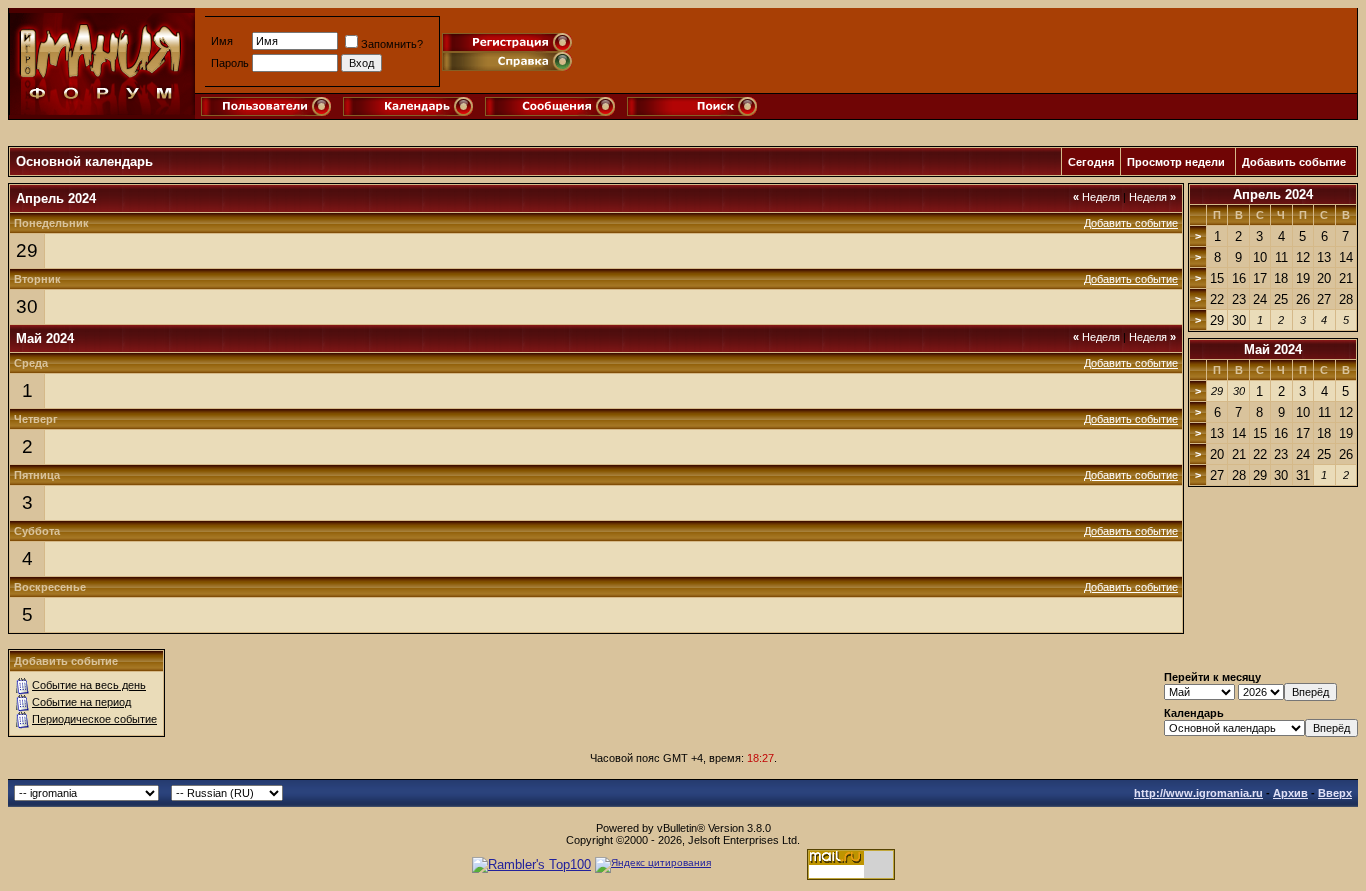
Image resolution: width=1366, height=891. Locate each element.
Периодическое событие (94, 719)
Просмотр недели (1176, 162)
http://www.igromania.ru (1198, 793)
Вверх (1335, 793)
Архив (1290, 793)
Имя (222, 41)
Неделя (1096, 197)
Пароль (230, 63)
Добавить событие (1294, 162)
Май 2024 (1273, 349)
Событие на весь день (89, 685)
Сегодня (1091, 162)
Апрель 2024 (1273, 194)
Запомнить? (392, 44)
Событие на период (81, 702)
